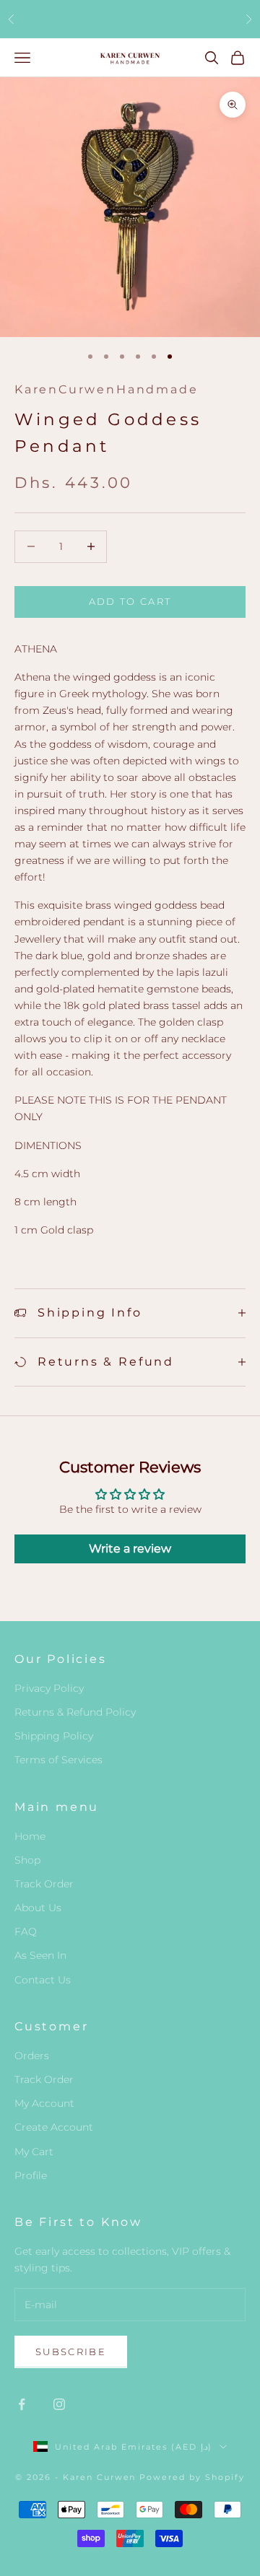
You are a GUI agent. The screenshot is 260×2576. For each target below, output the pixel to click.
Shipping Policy (54, 1736)
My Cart (34, 2152)
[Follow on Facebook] (22, 2404)
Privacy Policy (49, 1688)
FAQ (26, 1931)
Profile (31, 2175)
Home (30, 1836)
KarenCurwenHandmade (106, 389)
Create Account (54, 2127)
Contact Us (43, 1980)
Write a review (130, 1549)
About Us (38, 1908)
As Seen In (40, 1955)
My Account (44, 2103)
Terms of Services (58, 1760)
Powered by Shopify (192, 2477)
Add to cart (130, 601)
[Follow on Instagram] (59, 2404)
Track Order (44, 1884)
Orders (32, 2056)
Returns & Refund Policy (75, 1712)
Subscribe (71, 2352)
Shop (27, 1860)
